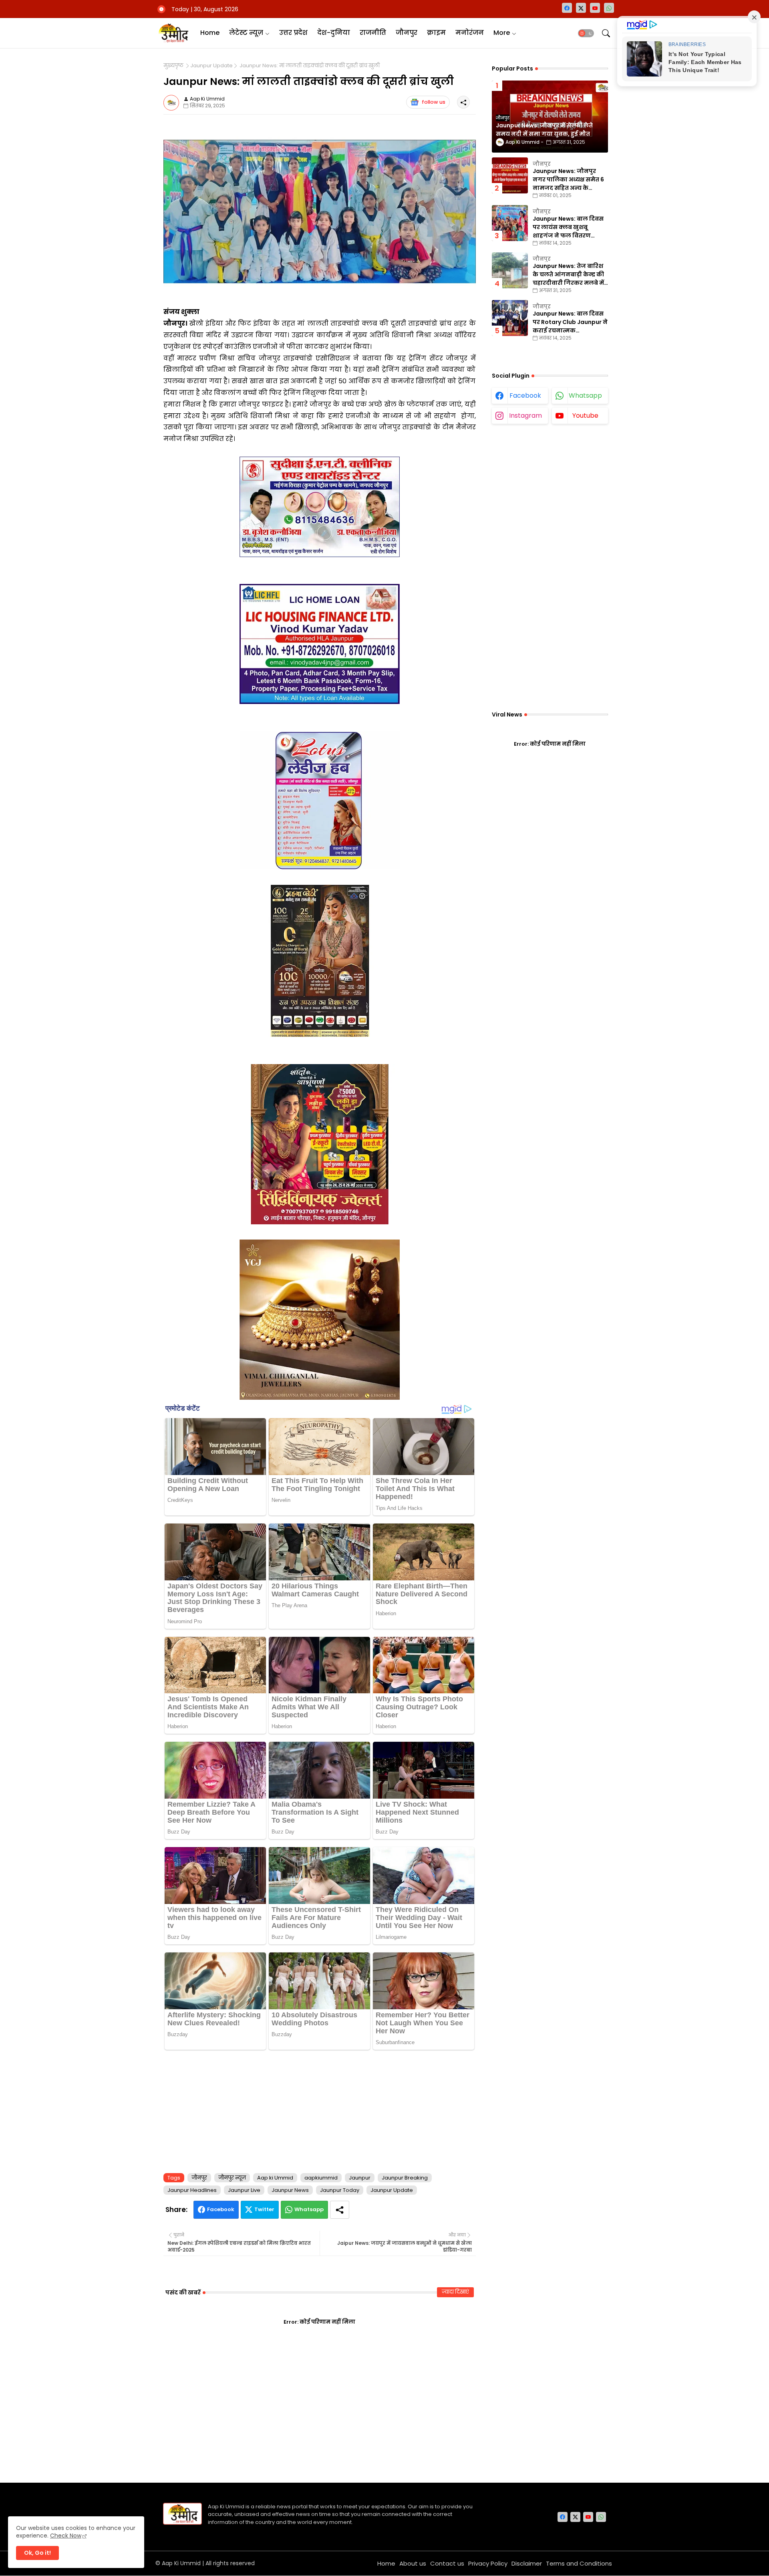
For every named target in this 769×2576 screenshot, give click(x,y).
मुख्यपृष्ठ (173, 66)
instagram (525, 416)
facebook (525, 395)
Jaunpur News (290, 2190)
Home (210, 33)
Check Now (66, 2536)
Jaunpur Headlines (192, 2190)
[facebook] (567, 8)
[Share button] (340, 2210)
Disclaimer (527, 2563)
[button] (586, 33)
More (502, 33)
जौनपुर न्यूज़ (232, 2178)
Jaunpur (360, 2178)
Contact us (447, 2563)
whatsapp (585, 395)
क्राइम (436, 33)
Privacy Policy (488, 2563)
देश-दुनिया (334, 33)
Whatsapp (309, 2209)
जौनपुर (407, 33)
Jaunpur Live (244, 2190)
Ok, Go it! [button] (37, 2553)
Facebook (221, 2209)
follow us (434, 102)
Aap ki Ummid (275, 2178)
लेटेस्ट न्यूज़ (246, 33)
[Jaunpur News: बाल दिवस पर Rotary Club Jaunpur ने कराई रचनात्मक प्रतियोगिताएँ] (510, 318)
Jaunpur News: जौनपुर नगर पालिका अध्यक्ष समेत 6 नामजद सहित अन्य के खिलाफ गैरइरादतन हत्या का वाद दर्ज (569, 180)
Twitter (264, 2209)
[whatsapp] (609, 8)
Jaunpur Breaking (405, 2178)
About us (413, 2563)
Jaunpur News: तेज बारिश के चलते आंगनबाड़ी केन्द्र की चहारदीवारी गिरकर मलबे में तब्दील (568, 275)
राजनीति (373, 33)
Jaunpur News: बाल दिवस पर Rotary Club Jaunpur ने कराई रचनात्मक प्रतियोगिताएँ (570, 322)
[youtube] (595, 8)
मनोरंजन (470, 33)
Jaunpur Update (211, 66)
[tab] (210, 33)
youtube (585, 416)
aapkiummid (321, 2178)
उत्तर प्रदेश (293, 33)
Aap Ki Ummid (181, 2563)
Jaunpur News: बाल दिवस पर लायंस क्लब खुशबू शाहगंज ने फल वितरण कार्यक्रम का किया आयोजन (568, 227)
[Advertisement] (320, 2110)
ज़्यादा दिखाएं (455, 2292)
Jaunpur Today (340, 2190)
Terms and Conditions (579, 2563)
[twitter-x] (581, 8)
